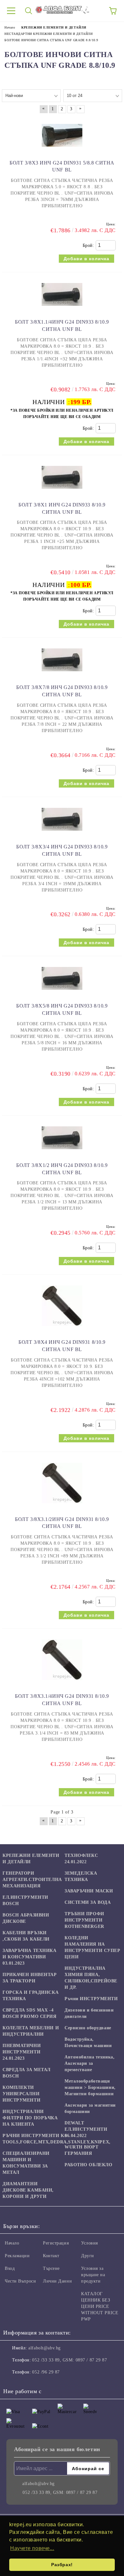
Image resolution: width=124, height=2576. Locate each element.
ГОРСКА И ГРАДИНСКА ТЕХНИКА (31, 1996)
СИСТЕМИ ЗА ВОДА (88, 1902)
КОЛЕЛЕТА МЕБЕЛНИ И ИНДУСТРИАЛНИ (31, 2031)
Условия (90, 2243)
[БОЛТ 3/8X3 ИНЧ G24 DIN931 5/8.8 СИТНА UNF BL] (62, 150)
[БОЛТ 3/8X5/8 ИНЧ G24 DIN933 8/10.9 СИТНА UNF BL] (62, 993)
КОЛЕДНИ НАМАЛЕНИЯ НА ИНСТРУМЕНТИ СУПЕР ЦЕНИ (93, 1947)
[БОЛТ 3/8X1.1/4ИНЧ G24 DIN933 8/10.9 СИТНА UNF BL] (62, 309)
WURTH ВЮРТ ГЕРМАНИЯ (82, 2150)
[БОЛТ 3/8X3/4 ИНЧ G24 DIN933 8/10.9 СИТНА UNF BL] (62, 834)
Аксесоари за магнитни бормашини (90, 2108)
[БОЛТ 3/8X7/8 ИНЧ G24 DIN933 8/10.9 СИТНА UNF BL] (62, 674)
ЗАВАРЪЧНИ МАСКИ (89, 1891)
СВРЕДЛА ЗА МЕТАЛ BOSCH (27, 2073)
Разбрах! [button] (62, 2565)
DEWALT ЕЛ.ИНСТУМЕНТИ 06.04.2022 (86, 2129)
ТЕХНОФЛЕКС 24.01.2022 (81, 1859)
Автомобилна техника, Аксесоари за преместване (90, 2063)
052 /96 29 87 (46, 2372)
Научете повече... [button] (32, 2548)
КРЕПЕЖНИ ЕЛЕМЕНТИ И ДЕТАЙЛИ (31, 1859)
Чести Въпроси (20, 2281)
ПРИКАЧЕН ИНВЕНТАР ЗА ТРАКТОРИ (30, 1978)
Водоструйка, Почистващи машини (88, 2042)
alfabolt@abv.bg (44, 2348)
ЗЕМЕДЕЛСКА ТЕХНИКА (81, 1876)
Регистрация (56, 2243)
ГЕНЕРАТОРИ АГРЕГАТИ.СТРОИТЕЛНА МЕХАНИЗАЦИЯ (32, 1880)
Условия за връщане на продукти (93, 2275)
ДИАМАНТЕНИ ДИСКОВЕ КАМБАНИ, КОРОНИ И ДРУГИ (28, 2190)
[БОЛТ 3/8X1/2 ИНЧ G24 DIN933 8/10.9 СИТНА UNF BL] (62, 1152)
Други (88, 2256)
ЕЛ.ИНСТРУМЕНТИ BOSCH (25, 1900)
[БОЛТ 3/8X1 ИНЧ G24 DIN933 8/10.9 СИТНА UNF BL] (62, 492)
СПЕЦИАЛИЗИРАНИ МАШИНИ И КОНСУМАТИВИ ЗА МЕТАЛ (26, 2163)
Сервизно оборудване (88, 2028)
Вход (10, 2268)
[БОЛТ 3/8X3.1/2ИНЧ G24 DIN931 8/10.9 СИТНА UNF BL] (62, 1506)
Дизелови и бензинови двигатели (89, 2013)
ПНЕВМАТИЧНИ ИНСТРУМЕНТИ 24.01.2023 (22, 2052)
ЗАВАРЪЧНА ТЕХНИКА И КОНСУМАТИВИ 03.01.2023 (30, 1957)
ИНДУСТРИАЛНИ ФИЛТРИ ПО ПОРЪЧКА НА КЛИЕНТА (30, 2118)
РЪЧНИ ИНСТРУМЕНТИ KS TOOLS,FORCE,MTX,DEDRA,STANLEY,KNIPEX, (57, 2139)
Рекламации (17, 2256)
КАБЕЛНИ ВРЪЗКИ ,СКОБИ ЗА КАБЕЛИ (26, 1936)
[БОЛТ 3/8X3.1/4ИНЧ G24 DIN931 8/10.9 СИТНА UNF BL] (62, 1683)
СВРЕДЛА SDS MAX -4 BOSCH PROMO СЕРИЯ (30, 2013)
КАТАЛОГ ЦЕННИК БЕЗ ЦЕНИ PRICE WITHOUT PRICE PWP (100, 2306)
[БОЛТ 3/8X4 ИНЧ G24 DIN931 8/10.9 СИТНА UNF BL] (62, 1329)
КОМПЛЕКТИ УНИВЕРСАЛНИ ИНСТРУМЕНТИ (21, 2094)
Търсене (51, 2268)
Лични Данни (57, 2281)
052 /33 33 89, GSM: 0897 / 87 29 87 (69, 2360)
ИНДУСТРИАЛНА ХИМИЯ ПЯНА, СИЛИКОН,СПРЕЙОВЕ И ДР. (91, 1978)
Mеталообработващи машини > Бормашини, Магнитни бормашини (90, 2087)
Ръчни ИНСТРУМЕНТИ (91, 1999)
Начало (12, 2243)
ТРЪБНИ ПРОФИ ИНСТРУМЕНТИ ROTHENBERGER (84, 1920)
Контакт (51, 2256)
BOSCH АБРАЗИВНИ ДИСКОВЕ (26, 1918)
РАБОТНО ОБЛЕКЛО (88, 2165)
